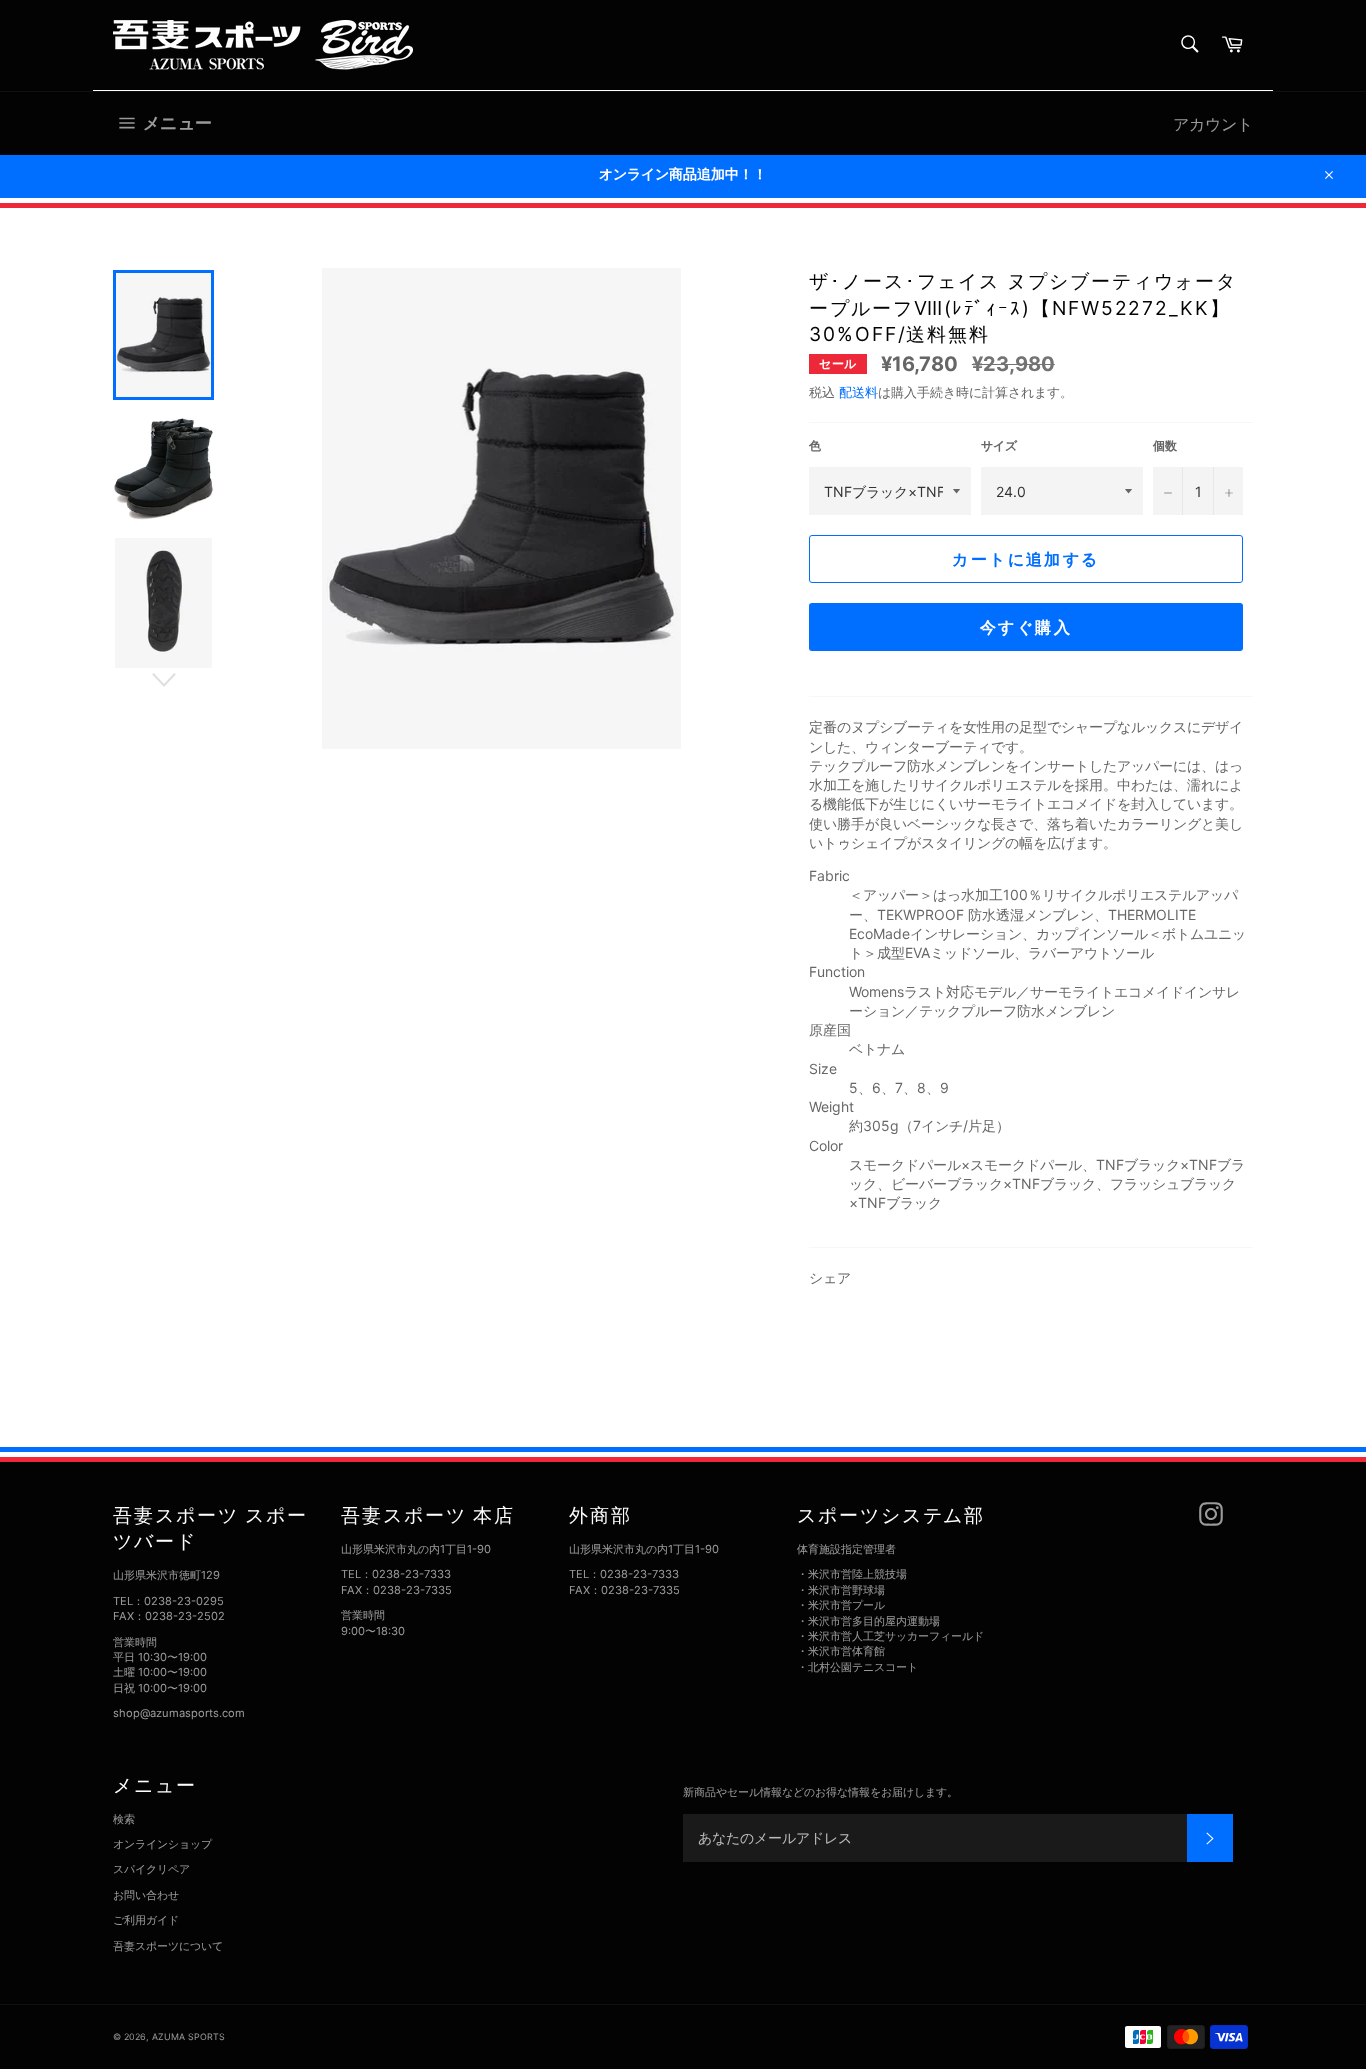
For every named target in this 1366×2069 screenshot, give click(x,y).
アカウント (1213, 124)
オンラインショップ (162, 1844)
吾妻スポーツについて (168, 1946)
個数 (1165, 445)
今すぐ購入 (1026, 627)
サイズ (999, 445)
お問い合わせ (146, 1895)
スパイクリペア (151, 1869)
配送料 (858, 392)
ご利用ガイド (146, 1920)
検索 (124, 1819)
